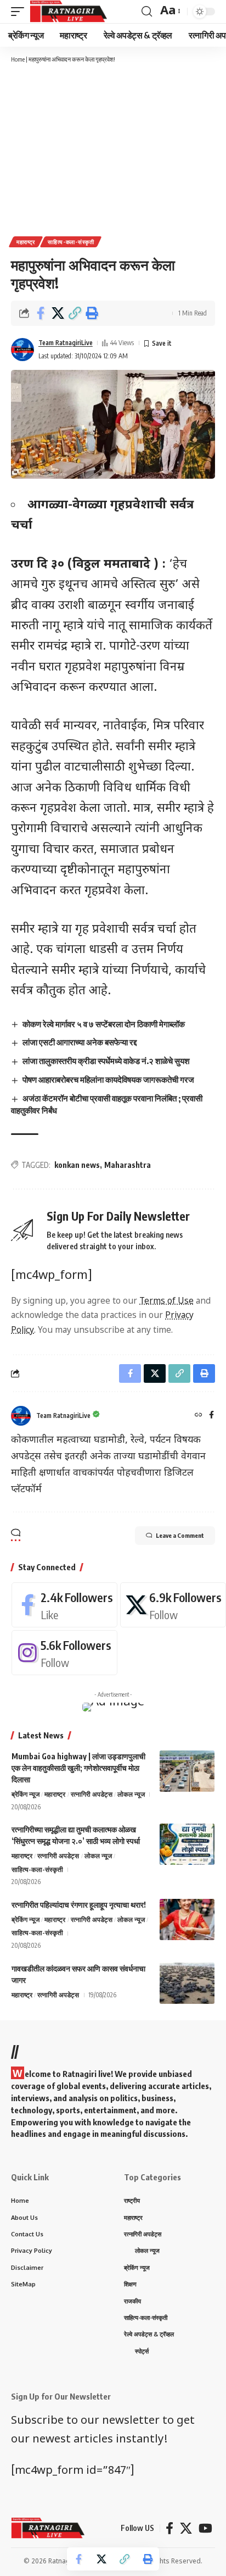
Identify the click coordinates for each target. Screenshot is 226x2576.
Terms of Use (166, 1301)
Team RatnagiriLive (66, 343)
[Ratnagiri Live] (68, 12)
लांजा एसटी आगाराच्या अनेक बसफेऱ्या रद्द (80, 1042)
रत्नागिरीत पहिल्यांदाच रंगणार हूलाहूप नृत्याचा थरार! (79, 1905)
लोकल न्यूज (131, 1794)
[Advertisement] (113, 149)
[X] (173, 1605)
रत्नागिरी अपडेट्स (92, 1794)
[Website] (199, 1416)
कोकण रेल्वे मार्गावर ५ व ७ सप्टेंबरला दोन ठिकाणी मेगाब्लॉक (104, 1024)
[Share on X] (58, 313)
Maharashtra (128, 1165)
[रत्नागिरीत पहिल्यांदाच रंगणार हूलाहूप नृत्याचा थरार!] (187, 1919)
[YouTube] (205, 2528)
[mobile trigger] (20, 12)
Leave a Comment (180, 1535)
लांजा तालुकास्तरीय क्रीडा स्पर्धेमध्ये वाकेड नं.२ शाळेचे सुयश (106, 1061)
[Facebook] (211, 1416)
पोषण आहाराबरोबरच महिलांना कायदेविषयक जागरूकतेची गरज (108, 1079)
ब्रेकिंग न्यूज (26, 1794)
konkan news (77, 1165)
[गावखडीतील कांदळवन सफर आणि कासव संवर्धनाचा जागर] (187, 1983)
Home (18, 59)
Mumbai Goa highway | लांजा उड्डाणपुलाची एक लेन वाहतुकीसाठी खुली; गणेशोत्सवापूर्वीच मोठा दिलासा (78, 1768)
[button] (75, 313)
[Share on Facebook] (41, 313)
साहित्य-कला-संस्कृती (71, 242)
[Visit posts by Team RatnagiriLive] (22, 350)
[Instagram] (64, 1653)
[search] (147, 12)
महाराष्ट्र (26, 242)
